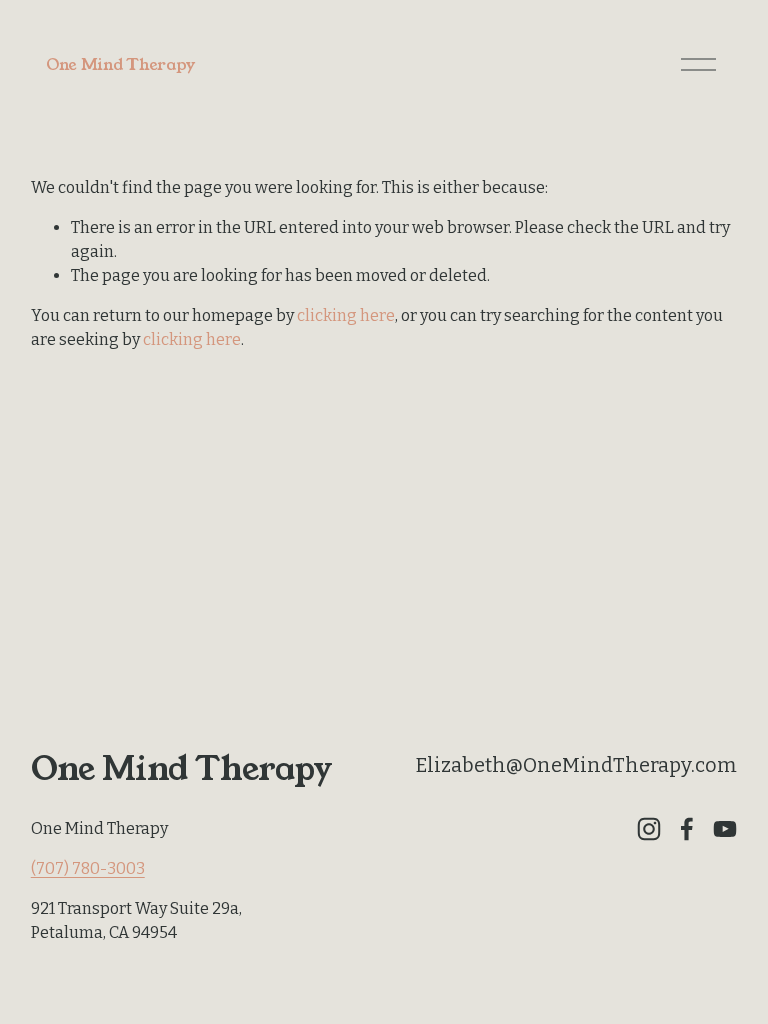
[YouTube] (725, 829)
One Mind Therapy (120, 64)
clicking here (346, 315)
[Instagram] (649, 829)
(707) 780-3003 (88, 868)
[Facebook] (687, 829)
